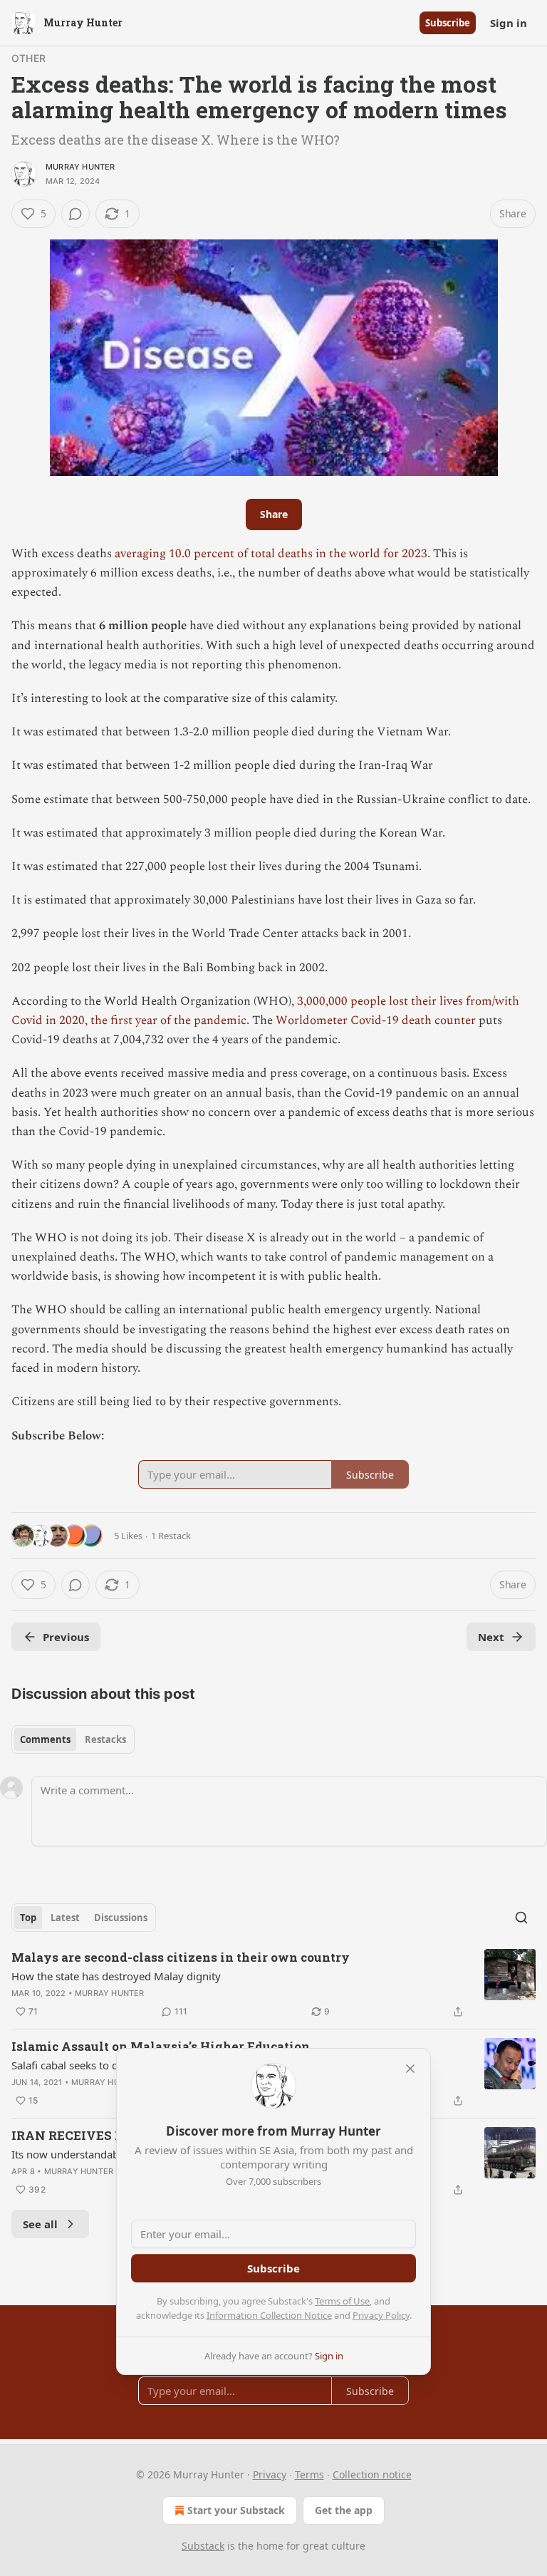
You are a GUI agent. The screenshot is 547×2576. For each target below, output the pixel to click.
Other (28, 58)
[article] (273, 1985)
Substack (203, 2546)
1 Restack (171, 1536)
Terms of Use (342, 2301)
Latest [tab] (65, 1918)
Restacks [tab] (105, 1739)
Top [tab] (28, 1918)
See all (40, 2224)
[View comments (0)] (75, 214)
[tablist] (73, 1739)
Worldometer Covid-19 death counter (376, 1020)
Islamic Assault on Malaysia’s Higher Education (161, 2046)
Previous (66, 1637)
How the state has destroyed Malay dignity (116, 1976)
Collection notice (372, 2474)
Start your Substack (236, 2510)
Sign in (509, 23)
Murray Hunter (80, 167)
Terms (309, 2474)
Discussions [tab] (121, 1918)
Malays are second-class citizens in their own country (181, 1957)
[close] (410, 2069)
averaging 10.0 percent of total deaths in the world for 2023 (271, 554)
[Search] (521, 1918)
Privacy (270, 2474)
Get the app (344, 2510)
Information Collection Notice (269, 2315)
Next (491, 1637)
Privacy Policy (381, 2315)
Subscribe (448, 23)
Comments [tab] (45, 1739)
